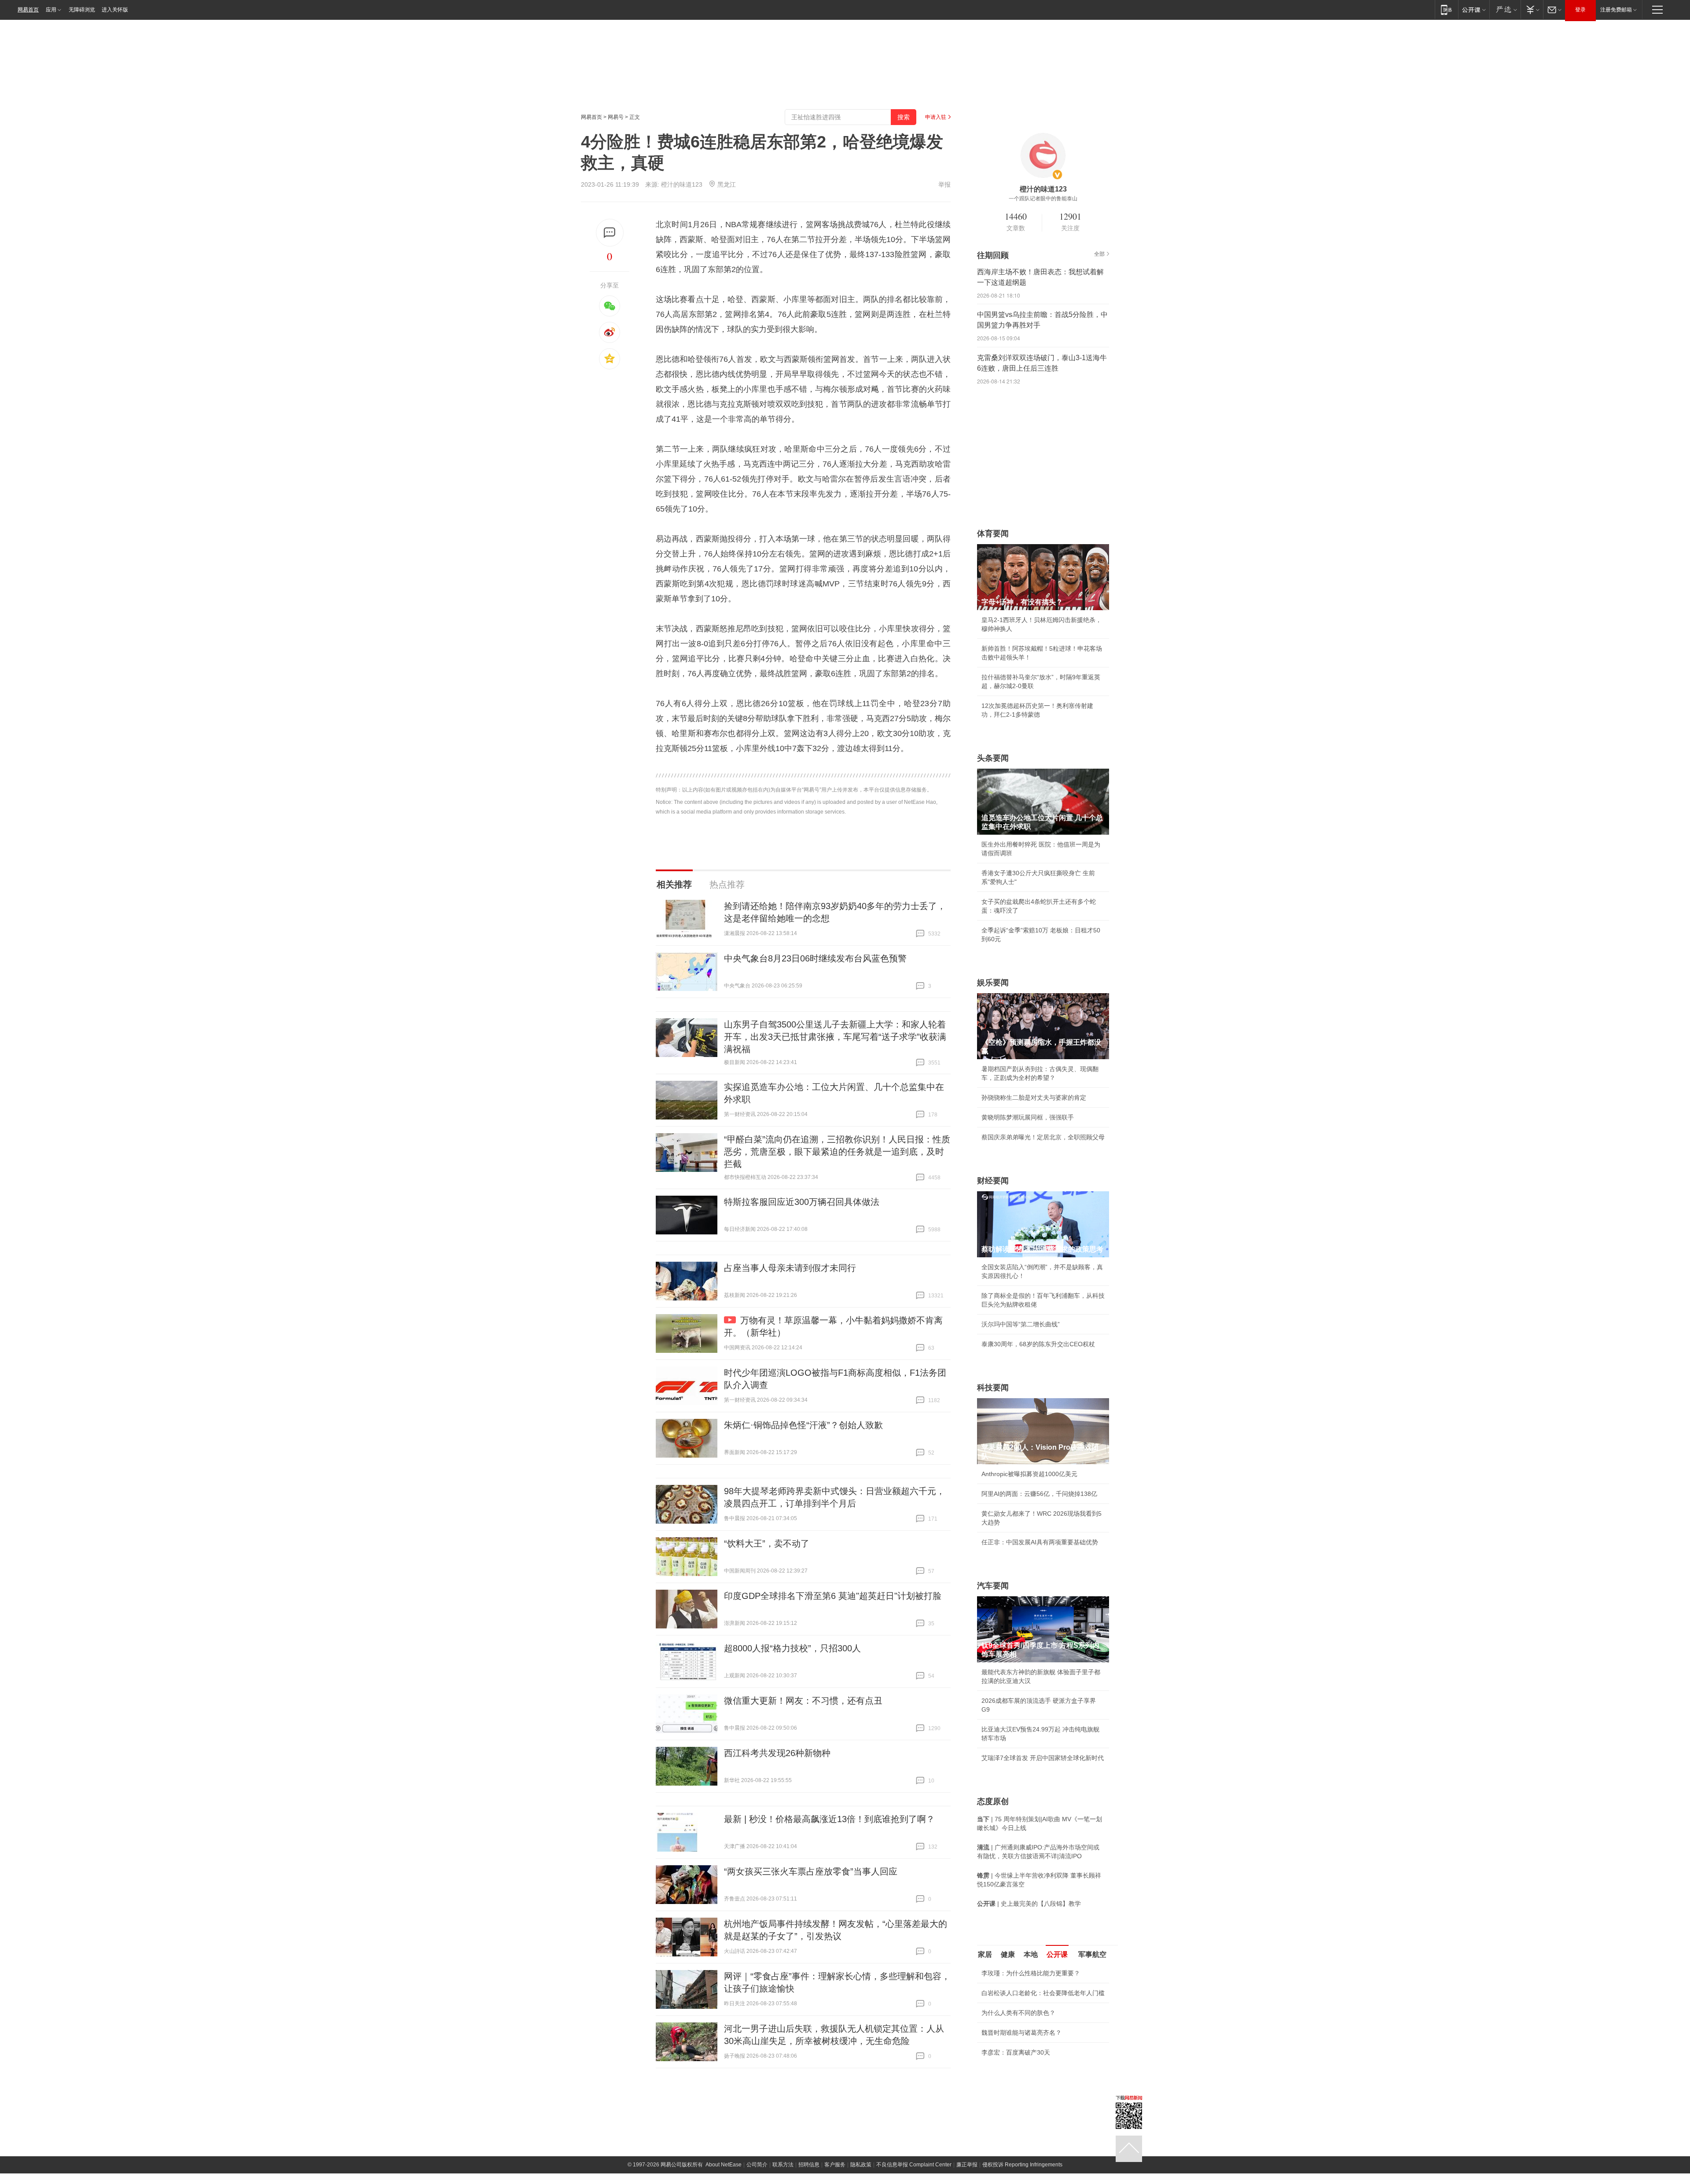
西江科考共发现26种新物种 (777, 1753)
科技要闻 (993, 1388)
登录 (1580, 10)
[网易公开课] (1474, 9)
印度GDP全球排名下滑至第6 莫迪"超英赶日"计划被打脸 (833, 1596)
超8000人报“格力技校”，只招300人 (792, 1648)
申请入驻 (936, 117)
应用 (51, 10)
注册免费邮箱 (1616, 10)
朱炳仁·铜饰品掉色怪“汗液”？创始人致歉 (803, 1425)
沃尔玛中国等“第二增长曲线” (1021, 1324)
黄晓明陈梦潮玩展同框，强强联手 (1028, 1117)
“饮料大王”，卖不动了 (767, 1543)
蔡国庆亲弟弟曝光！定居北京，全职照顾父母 (1043, 1137)
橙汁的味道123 (682, 184)
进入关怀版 (115, 10)
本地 (1031, 1954)
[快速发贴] (610, 233)
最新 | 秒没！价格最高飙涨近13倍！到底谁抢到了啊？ (829, 1819)
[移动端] (1446, 9)
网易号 (616, 117)
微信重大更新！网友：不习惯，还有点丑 (803, 1701)
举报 (944, 184)
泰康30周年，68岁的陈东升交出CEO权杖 (1038, 1344)
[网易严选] (1505, 9)
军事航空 (1092, 1954)
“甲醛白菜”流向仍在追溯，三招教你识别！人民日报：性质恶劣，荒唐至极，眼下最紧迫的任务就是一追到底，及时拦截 (837, 1152)
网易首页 (28, 10)
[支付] (1532, 9)
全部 (1099, 254)
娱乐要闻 (993, 983)
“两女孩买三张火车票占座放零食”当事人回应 (811, 1871)
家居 (985, 1954)
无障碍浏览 (82, 10)
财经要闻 (993, 1181)
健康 (1008, 1954)
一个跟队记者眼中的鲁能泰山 (1043, 199)
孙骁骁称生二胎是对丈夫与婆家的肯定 (1034, 1098)
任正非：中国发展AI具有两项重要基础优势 (1040, 1542)
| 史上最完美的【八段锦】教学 (1029, 1904)
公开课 (1057, 1954)
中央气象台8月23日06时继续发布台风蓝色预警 (815, 958)
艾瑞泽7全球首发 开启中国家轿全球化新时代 (1043, 1758)
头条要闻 (993, 758)
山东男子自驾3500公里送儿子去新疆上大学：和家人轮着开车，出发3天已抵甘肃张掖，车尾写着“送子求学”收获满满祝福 (835, 1037)
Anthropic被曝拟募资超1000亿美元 (1029, 1474)
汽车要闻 (993, 1586)
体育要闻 (993, 534)
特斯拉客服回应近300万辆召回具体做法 (802, 1202)
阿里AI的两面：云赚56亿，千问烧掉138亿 (1039, 1494)
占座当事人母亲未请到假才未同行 (790, 1268)
